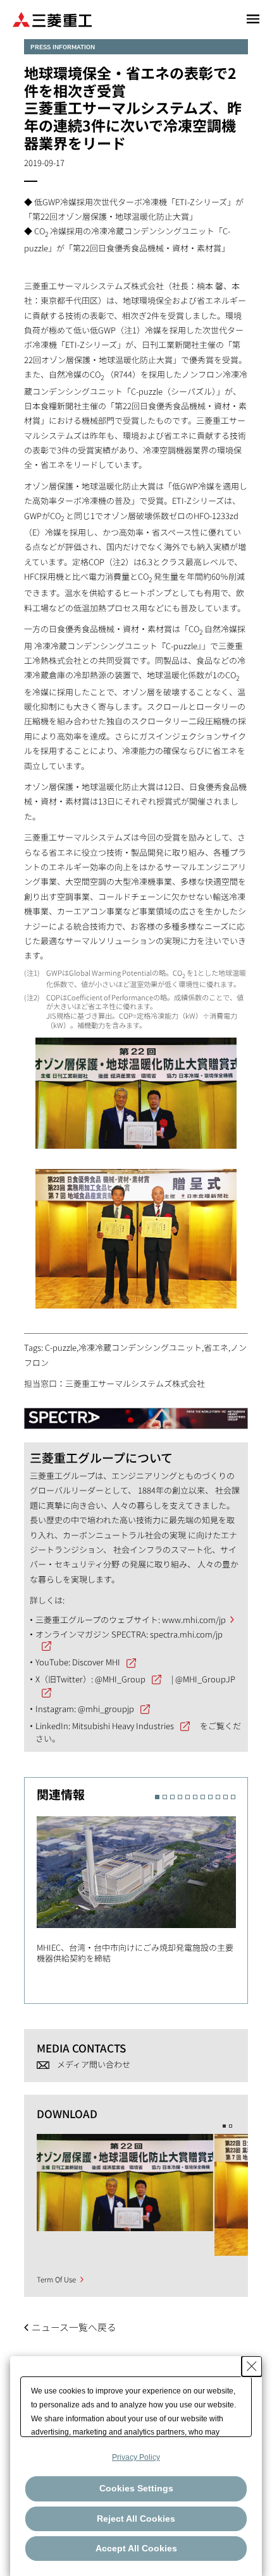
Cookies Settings (136, 2488)
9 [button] (218, 1797)
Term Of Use (56, 2279)
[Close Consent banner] (252, 2366)
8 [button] (210, 1797)
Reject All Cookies (136, 2519)
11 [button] (233, 1797)
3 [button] (172, 1797)
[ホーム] (52, 19)
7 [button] (203, 1797)
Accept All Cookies (136, 2548)
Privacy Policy (136, 2457)
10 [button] (226, 1797)
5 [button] (188, 1797)
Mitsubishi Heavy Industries (123, 1726)
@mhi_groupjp (106, 1709)
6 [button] (195, 1797)
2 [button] (165, 1797)
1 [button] (157, 1797)
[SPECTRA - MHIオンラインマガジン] (136, 1412)
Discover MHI (96, 1662)
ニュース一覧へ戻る (74, 2327)
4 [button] (180, 1797)
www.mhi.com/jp (194, 1620)
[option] (142, 1886)
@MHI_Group (120, 1679)
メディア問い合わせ (94, 2064)
